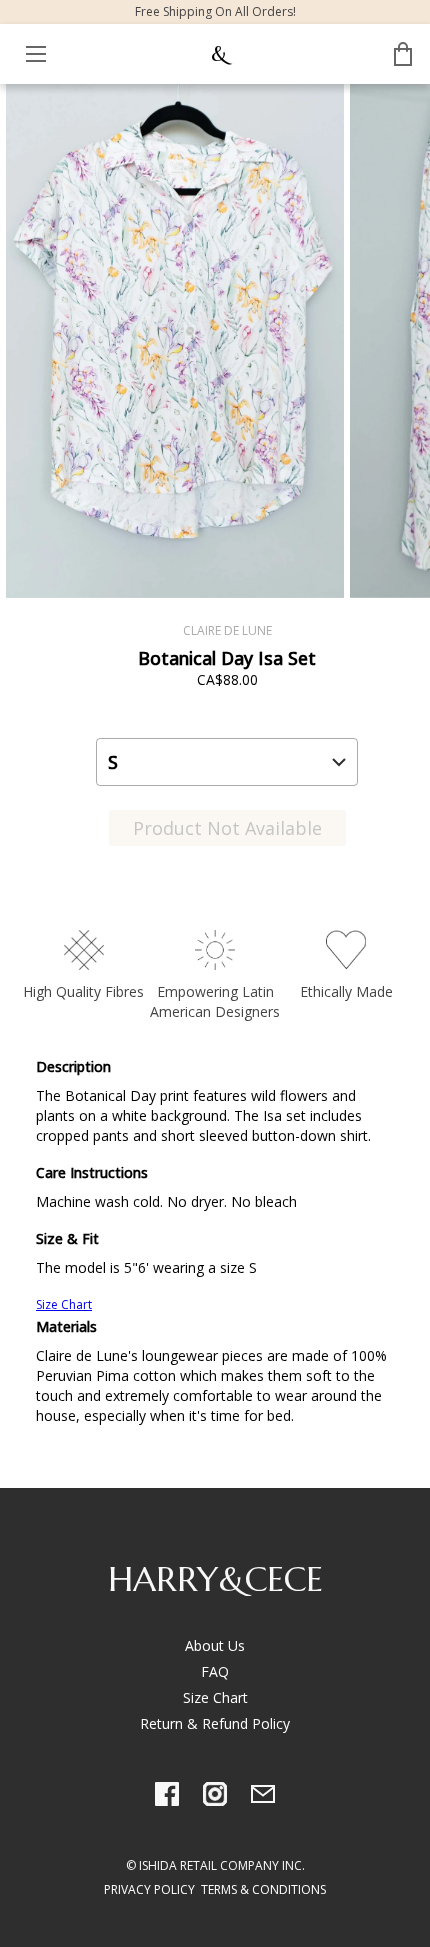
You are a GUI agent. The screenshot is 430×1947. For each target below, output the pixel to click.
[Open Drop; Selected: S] (227, 762)
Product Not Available (227, 828)
